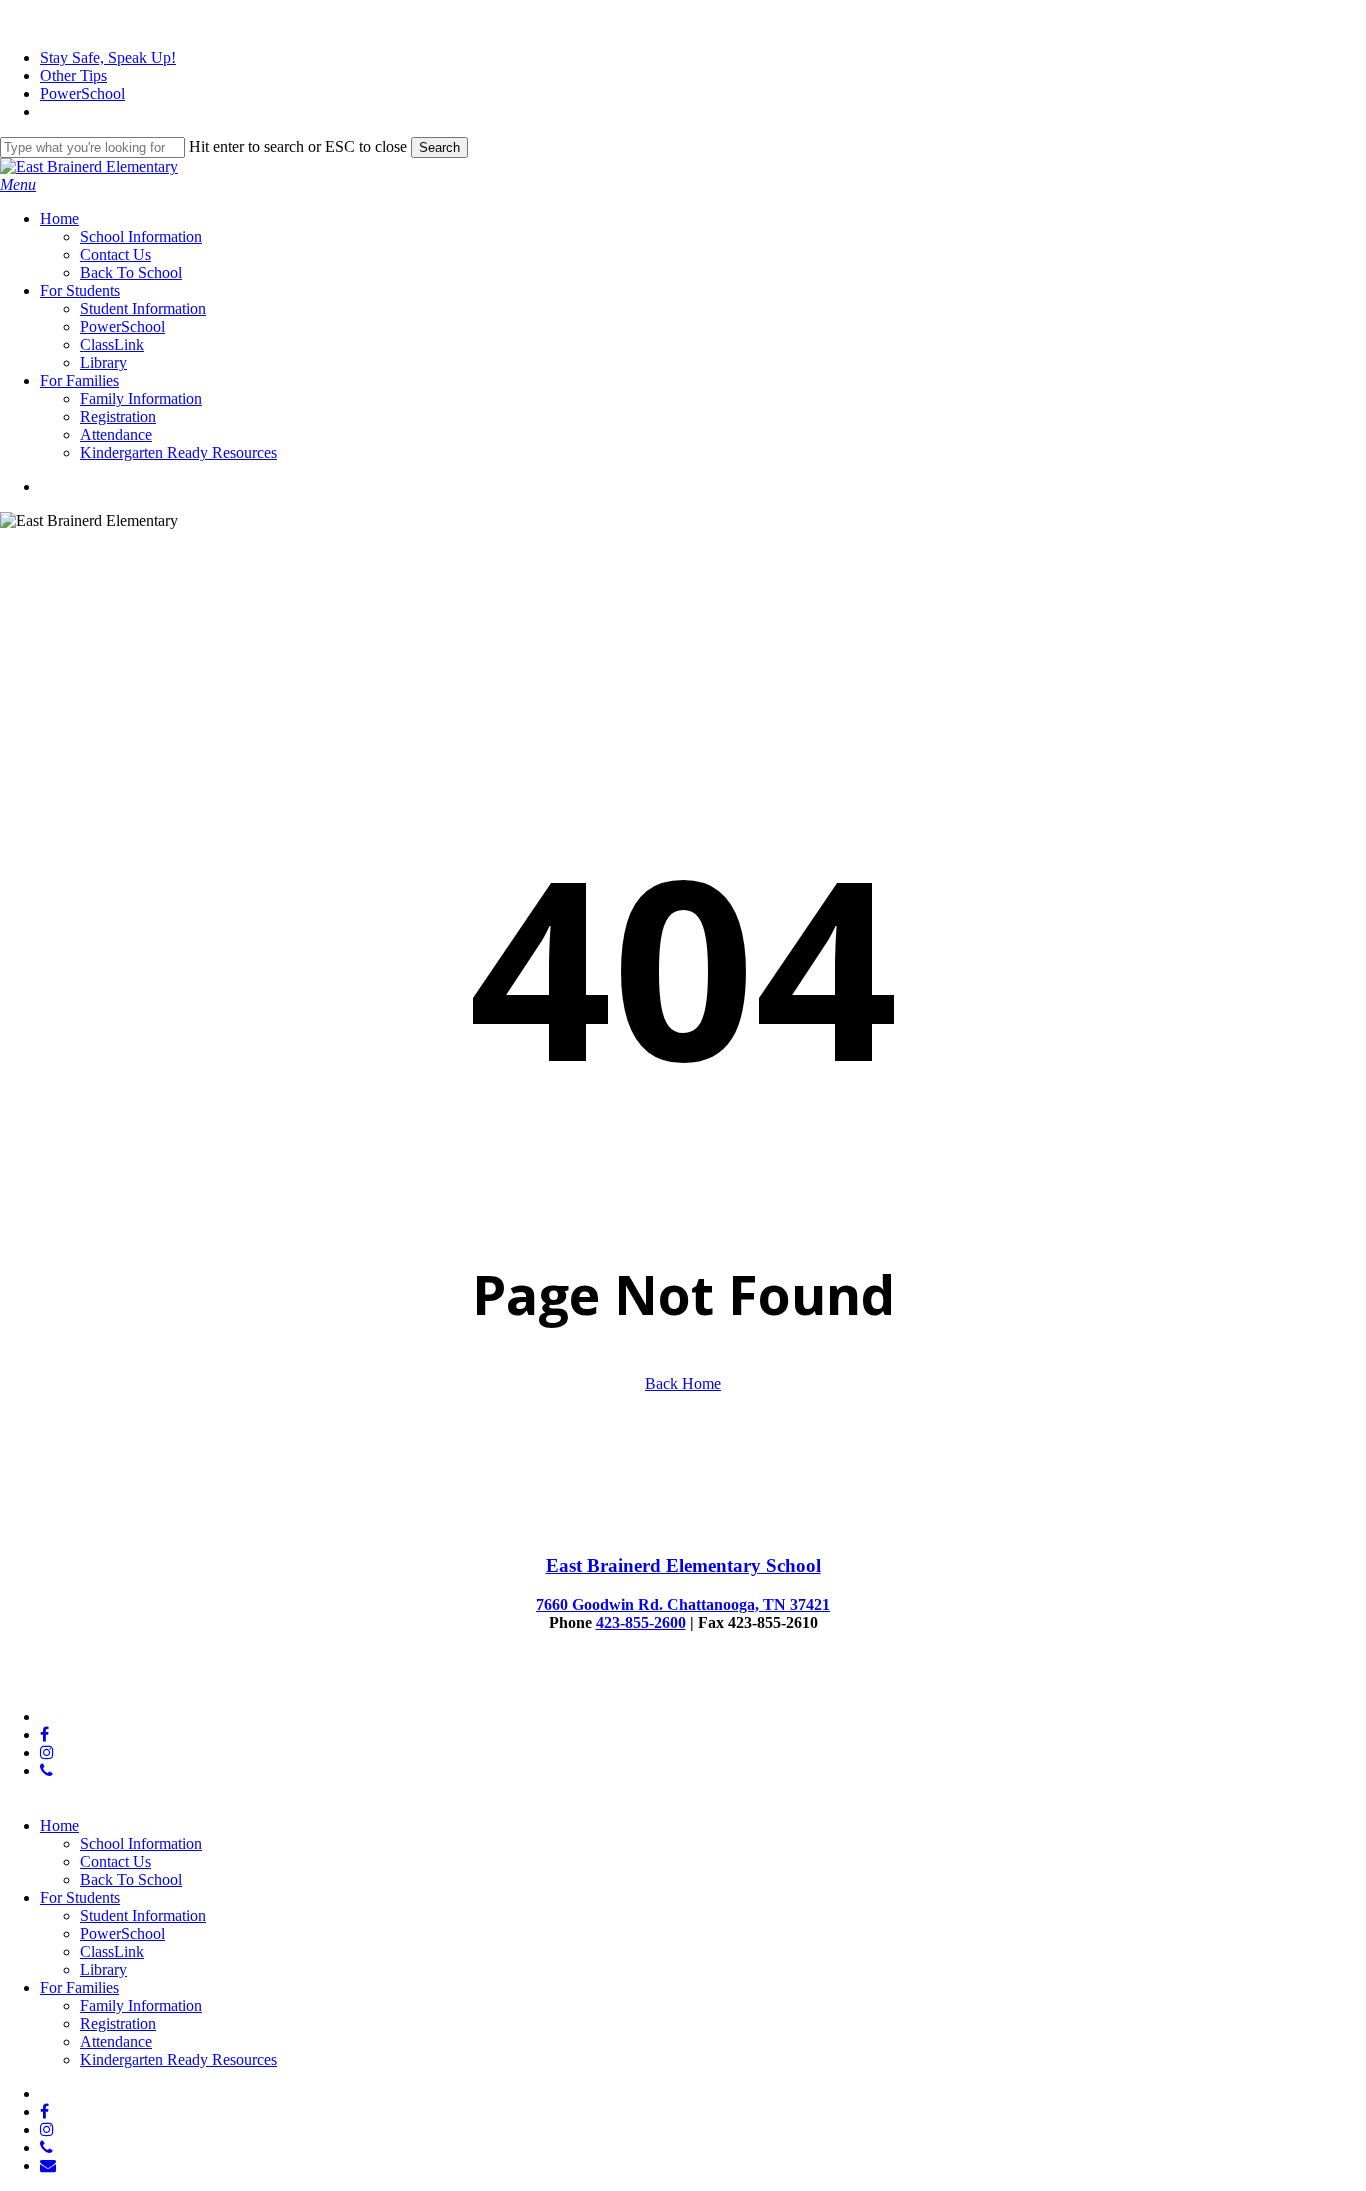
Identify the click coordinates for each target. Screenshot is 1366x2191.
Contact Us (115, 1861)
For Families (79, 1987)
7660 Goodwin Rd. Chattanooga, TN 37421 (683, 1604)
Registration (118, 2023)
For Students (80, 1897)
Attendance (116, 2041)
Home (59, 1825)
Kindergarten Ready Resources (178, 2059)
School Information (141, 1843)
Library (103, 1969)
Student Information (143, 1915)
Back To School (131, 1879)
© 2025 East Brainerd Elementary (107, 1682)
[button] (18, 184)
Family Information (141, 2005)
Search (439, 147)
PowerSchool (122, 1933)
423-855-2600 (641, 1622)
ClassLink (112, 1951)
